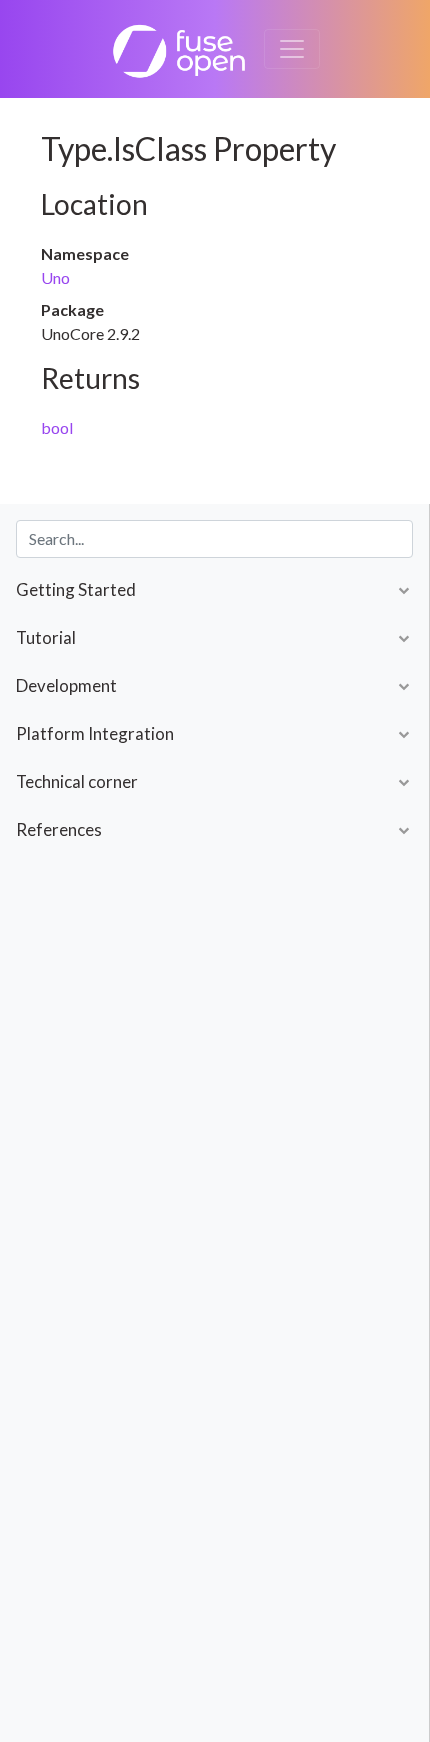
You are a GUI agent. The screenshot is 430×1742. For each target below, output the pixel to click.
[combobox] (214, 539)
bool (57, 427)
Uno (55, 277)
